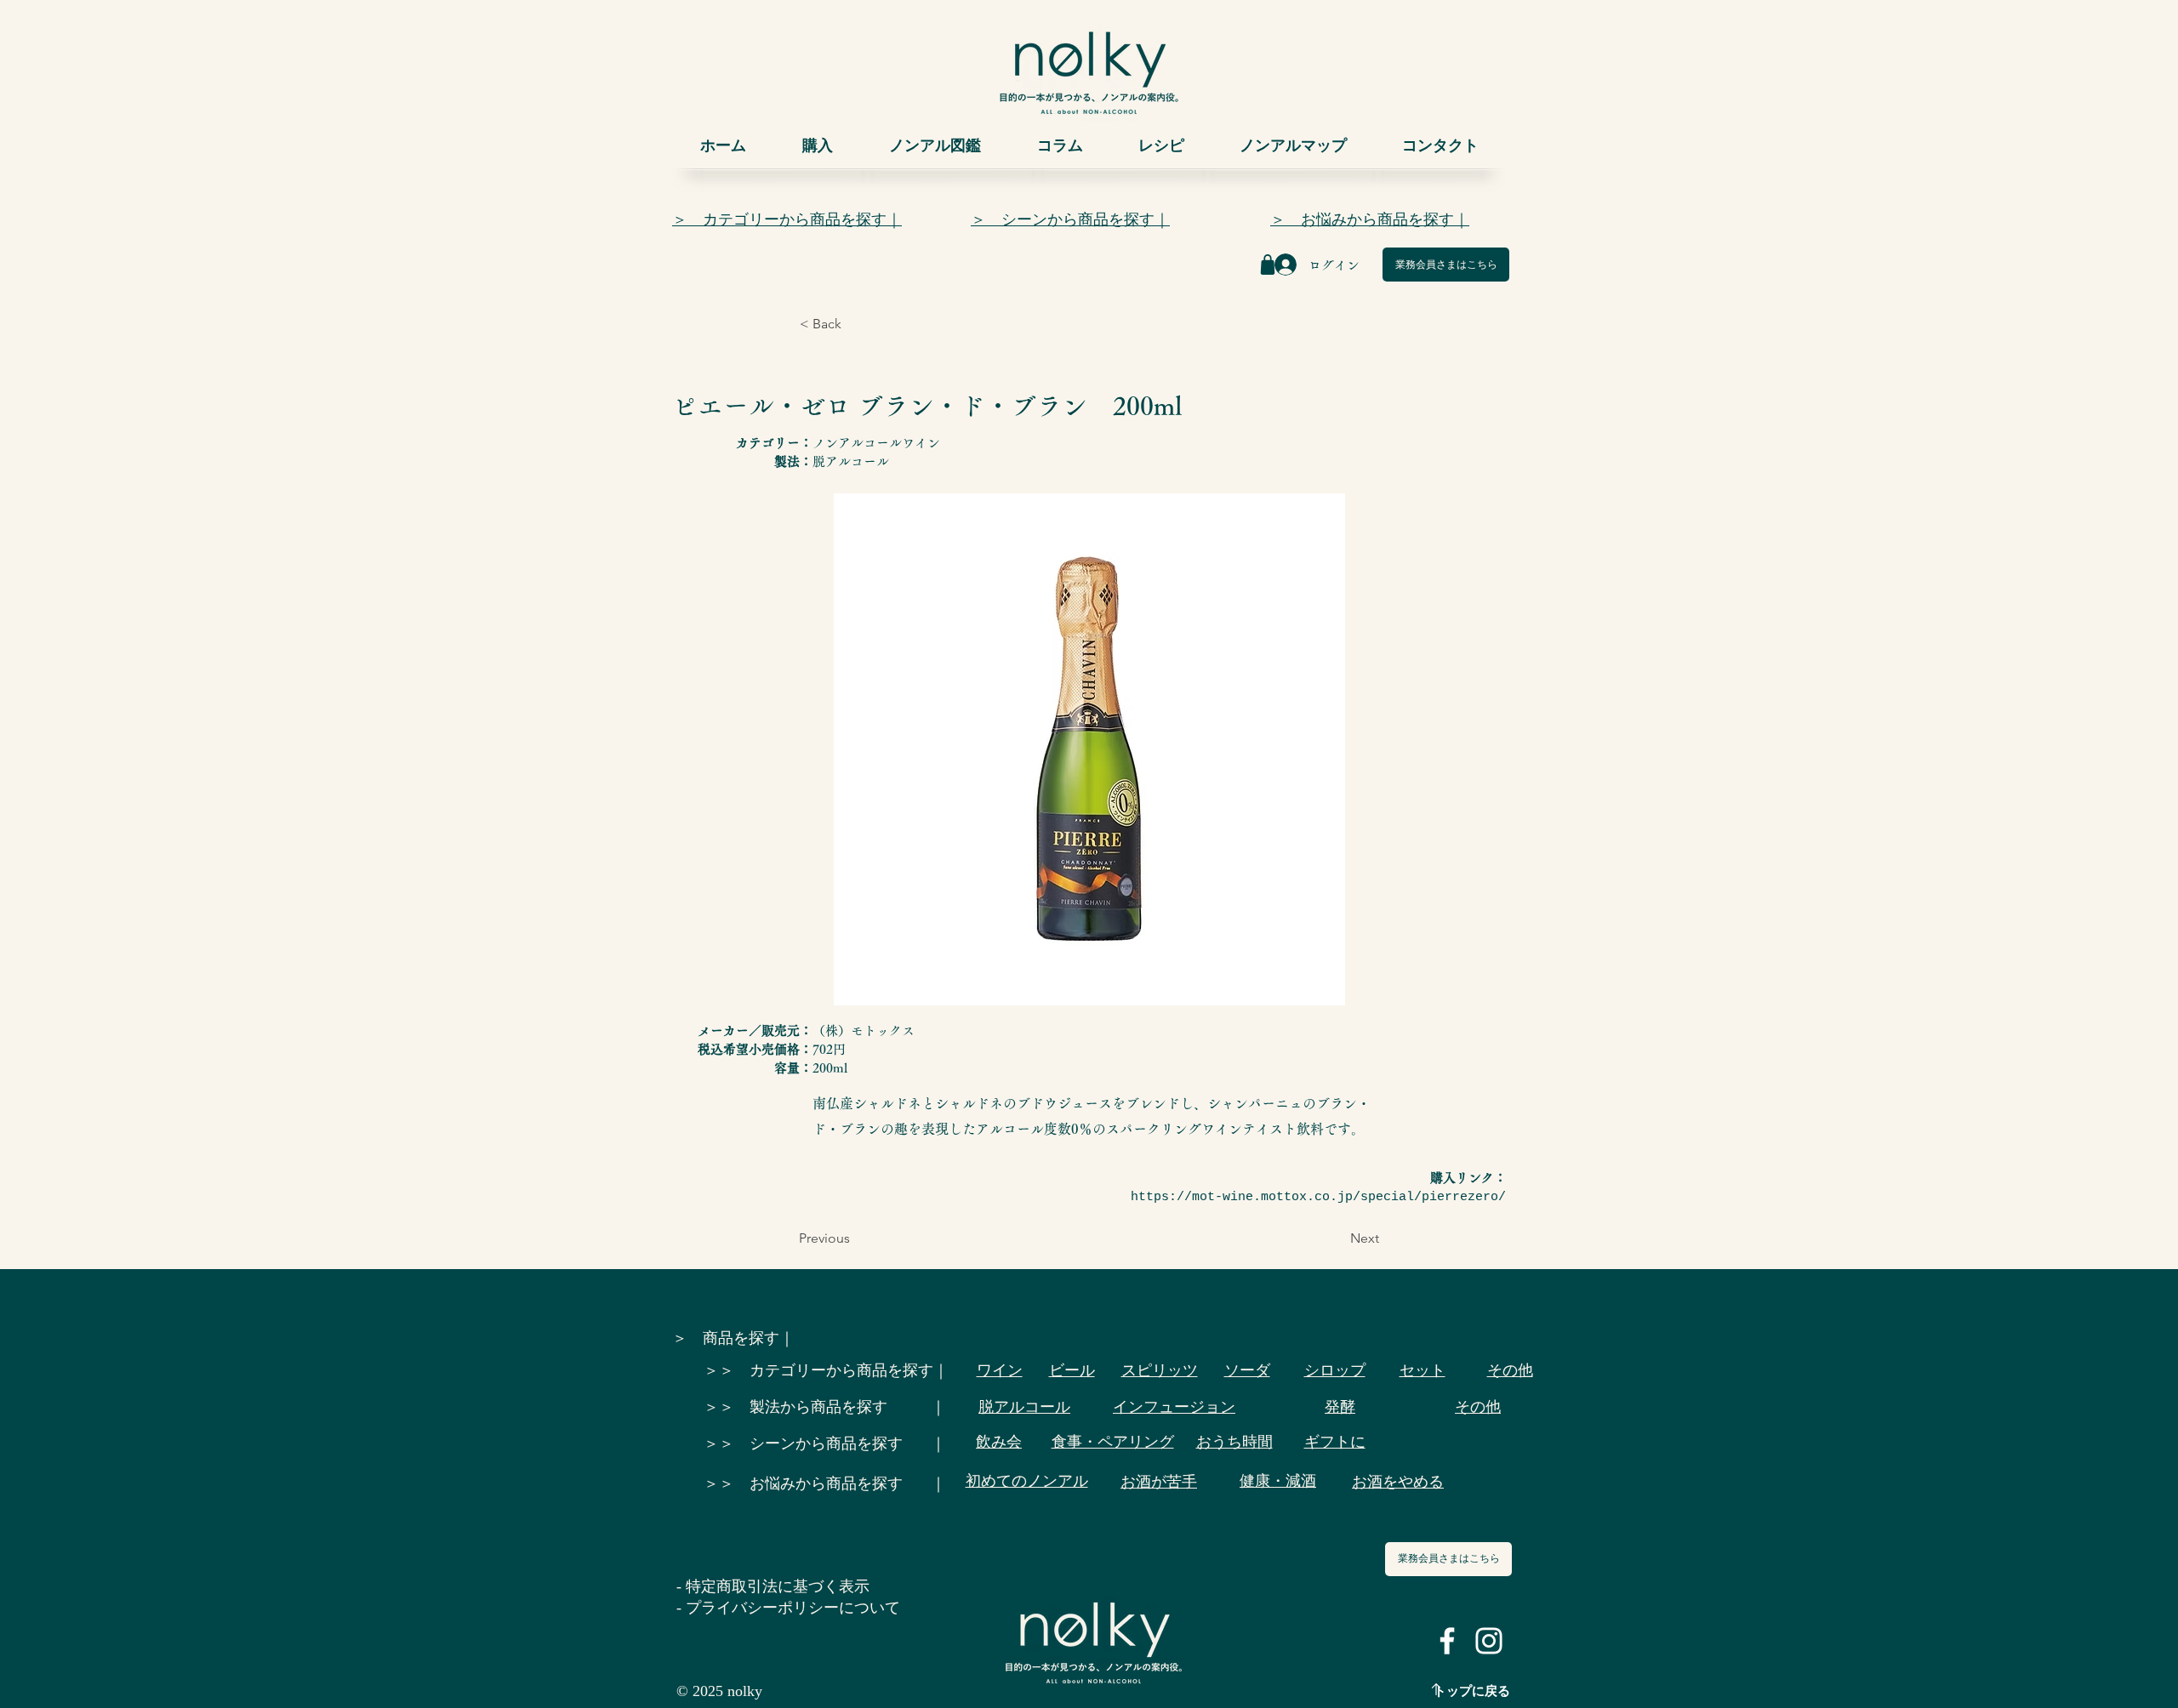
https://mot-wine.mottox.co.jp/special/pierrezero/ (1318, 1197)
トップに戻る (1472, 1691)
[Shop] (1268, 265)
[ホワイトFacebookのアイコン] (1447, 1641)
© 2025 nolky (719, 1691)
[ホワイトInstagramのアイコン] (1489, 1641)
